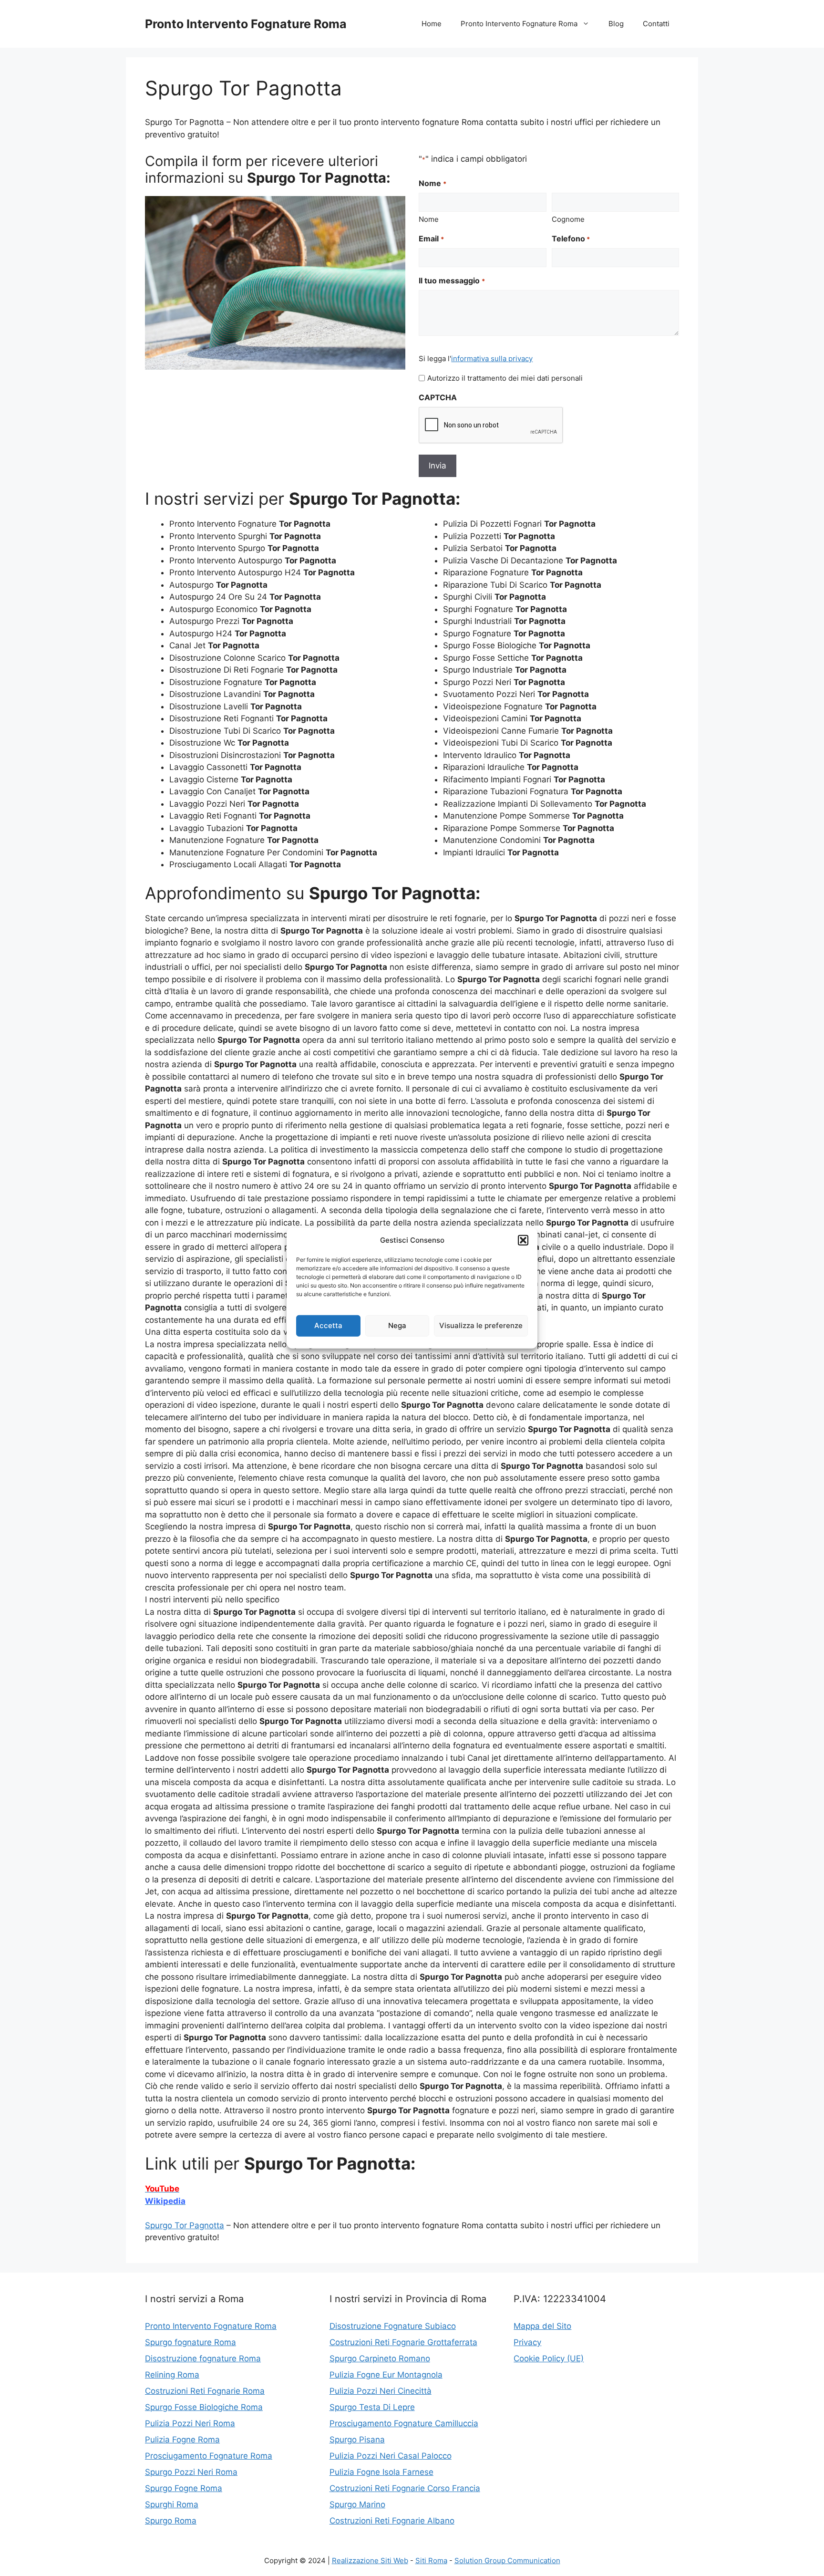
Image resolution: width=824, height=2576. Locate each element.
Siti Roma (431, 2560)
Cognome (568, 219)
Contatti (656, 24)
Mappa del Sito (542, 2326)
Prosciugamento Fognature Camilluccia (404, 2423)
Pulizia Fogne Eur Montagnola (386, 2375)
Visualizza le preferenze (481, 1325)
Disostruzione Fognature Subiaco (393, 2326)
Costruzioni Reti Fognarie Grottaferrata (403, 2342)
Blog (616, 24)
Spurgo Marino (357, 2504)
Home (432, 24)
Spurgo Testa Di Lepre (372, 2407)
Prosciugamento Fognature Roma (209, 2456)
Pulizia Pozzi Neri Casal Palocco (391, 2456)
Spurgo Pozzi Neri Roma (191, 2472)
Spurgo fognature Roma (191, 2342)
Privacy (527, 2342)
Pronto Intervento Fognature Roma (246, 24)
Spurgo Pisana (357, 2440)
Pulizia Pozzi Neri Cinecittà (381, 2391)
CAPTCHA (438, 397)
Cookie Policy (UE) (549, 2358)
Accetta (328, 1325)
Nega (397, 1325)
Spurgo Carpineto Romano (380, 2358)
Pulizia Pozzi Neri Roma (190, 2423)
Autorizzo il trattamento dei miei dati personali (505, 378)
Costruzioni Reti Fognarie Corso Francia (405, 2488)
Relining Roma (172, 2375)
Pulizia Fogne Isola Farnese (381, 2472)
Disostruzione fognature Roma (203, 2358)
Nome (429, 219)
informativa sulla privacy (492, 358)
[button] (523, 1240)
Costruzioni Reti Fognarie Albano (392, 2521)
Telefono (571, 239)
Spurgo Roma (171, 2521)
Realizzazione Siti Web (370, 2560)
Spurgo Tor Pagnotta (185, 2225)
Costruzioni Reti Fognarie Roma (205, 2391)
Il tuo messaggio (452, 280)
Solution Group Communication (507, 2560)
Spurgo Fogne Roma (184, 2488)
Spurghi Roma (172, 2504)
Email (431, 239)
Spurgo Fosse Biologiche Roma (204, 2407)
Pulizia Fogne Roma (182, 2440)
